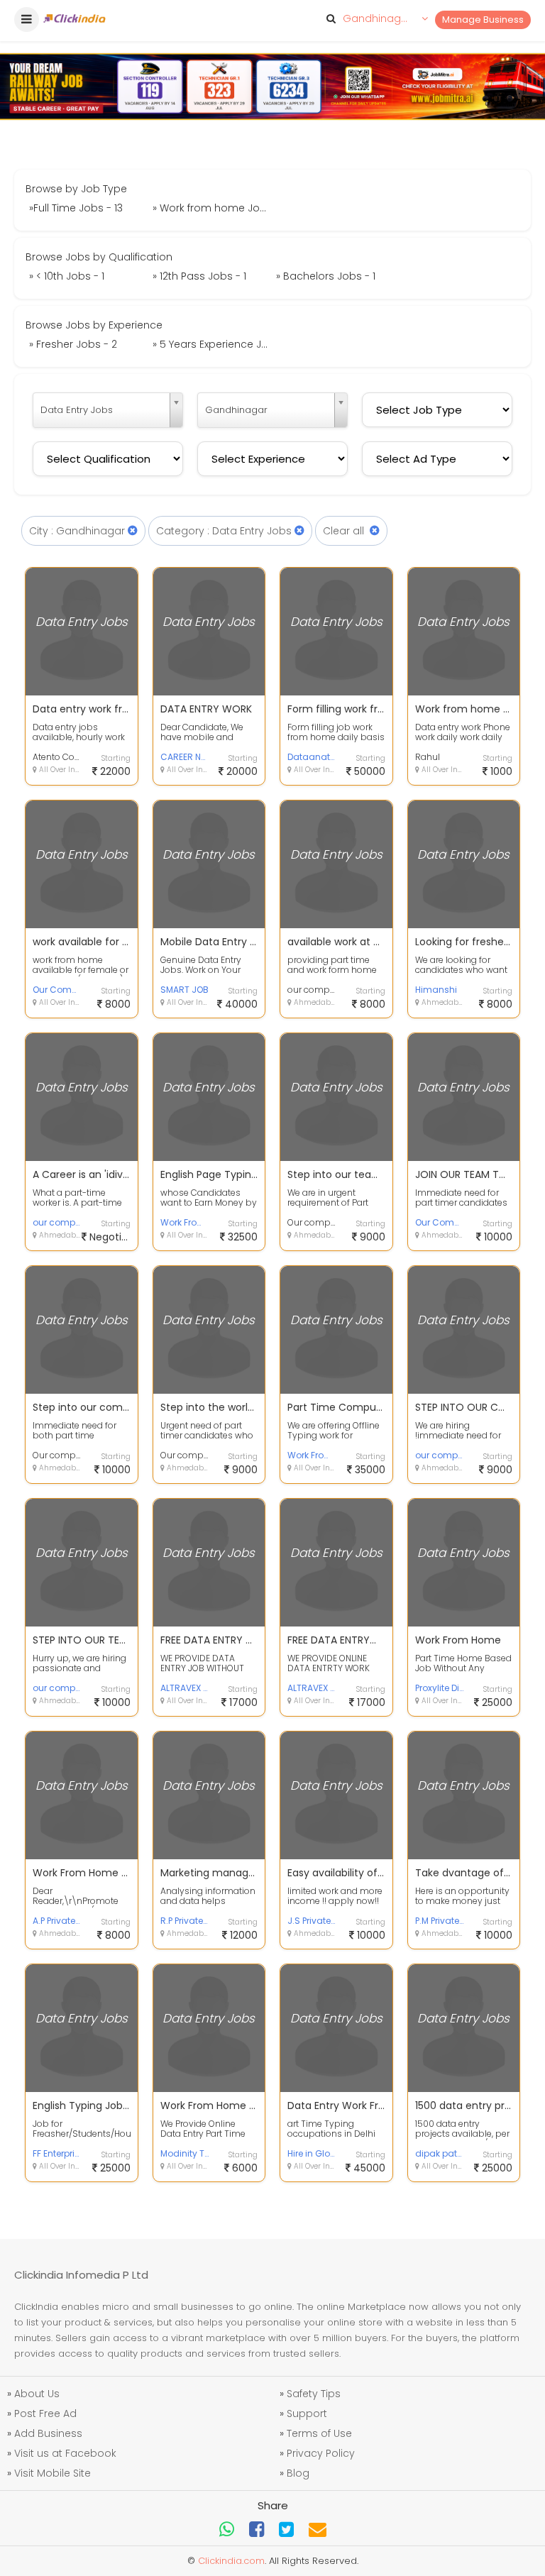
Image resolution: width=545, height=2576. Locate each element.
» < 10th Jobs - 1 (67, 276)
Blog (298, 2473)
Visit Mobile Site (53, 2473)
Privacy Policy (321, 2453)
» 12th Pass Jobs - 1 (199, 276)
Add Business (48, 2433)
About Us (37, 2394)
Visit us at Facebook (65, 2453)
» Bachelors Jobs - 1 (326, 276)
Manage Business (483, 20)
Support (307, 2413)
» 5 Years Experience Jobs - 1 (213, 344)
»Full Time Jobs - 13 (76, 208)
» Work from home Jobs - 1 (213, 208)
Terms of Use (319, 2433)
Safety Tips (314, 2394)
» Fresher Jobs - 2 (73, 344)
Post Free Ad (45, 2413)
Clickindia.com (231, 2561)
